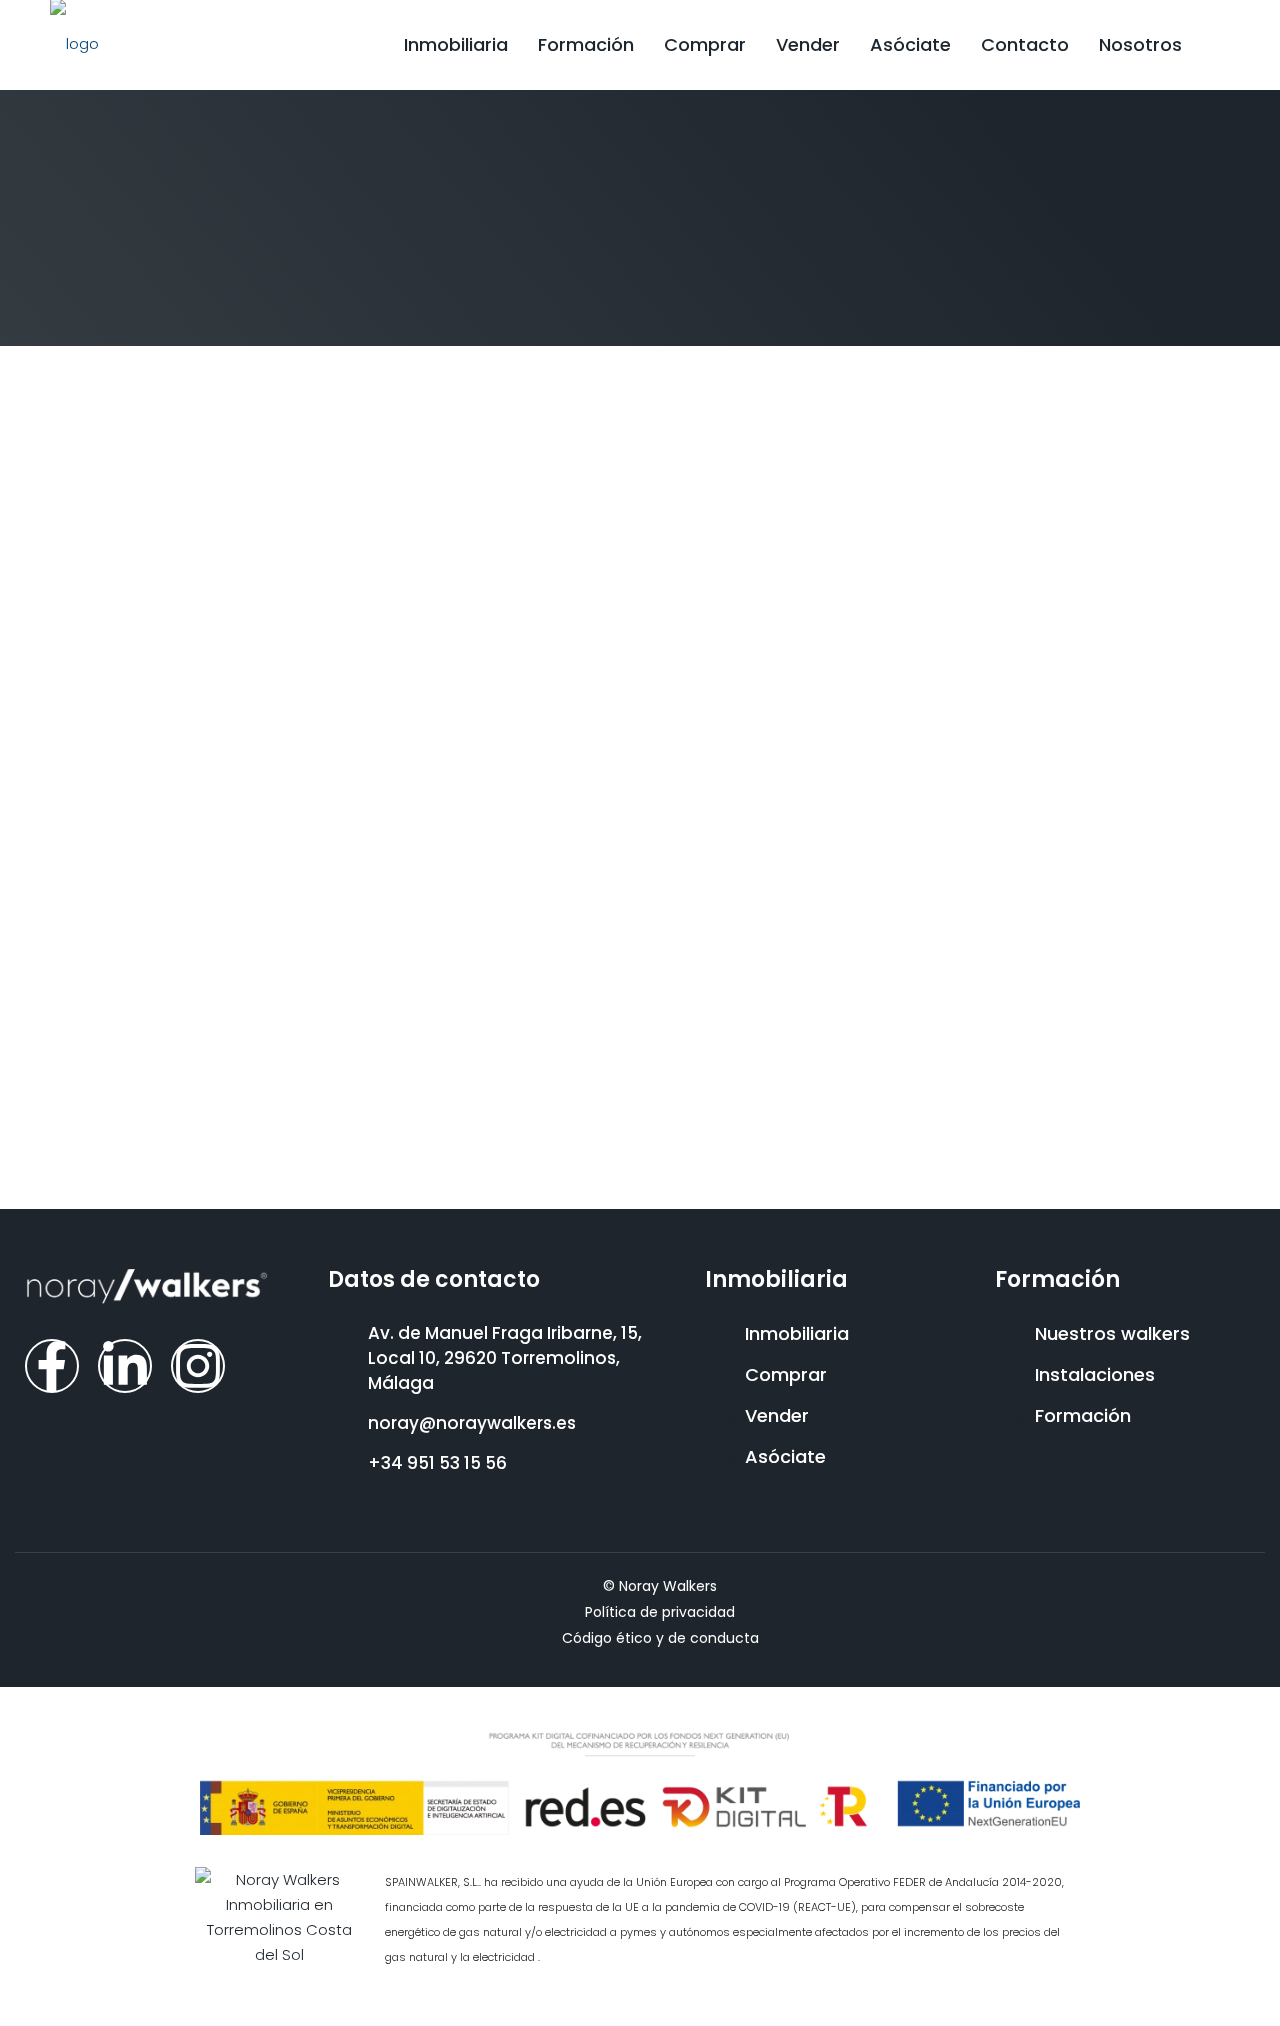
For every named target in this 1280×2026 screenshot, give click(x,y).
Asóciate (910, 44)
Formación (586, 44)
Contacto (1025, 44)
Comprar (705, 44)
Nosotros (1140, 44)
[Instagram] (198, 1366)
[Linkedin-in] (125, 1366)
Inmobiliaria (456, 44)
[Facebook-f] (52, 1366)
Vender (808, 44)
